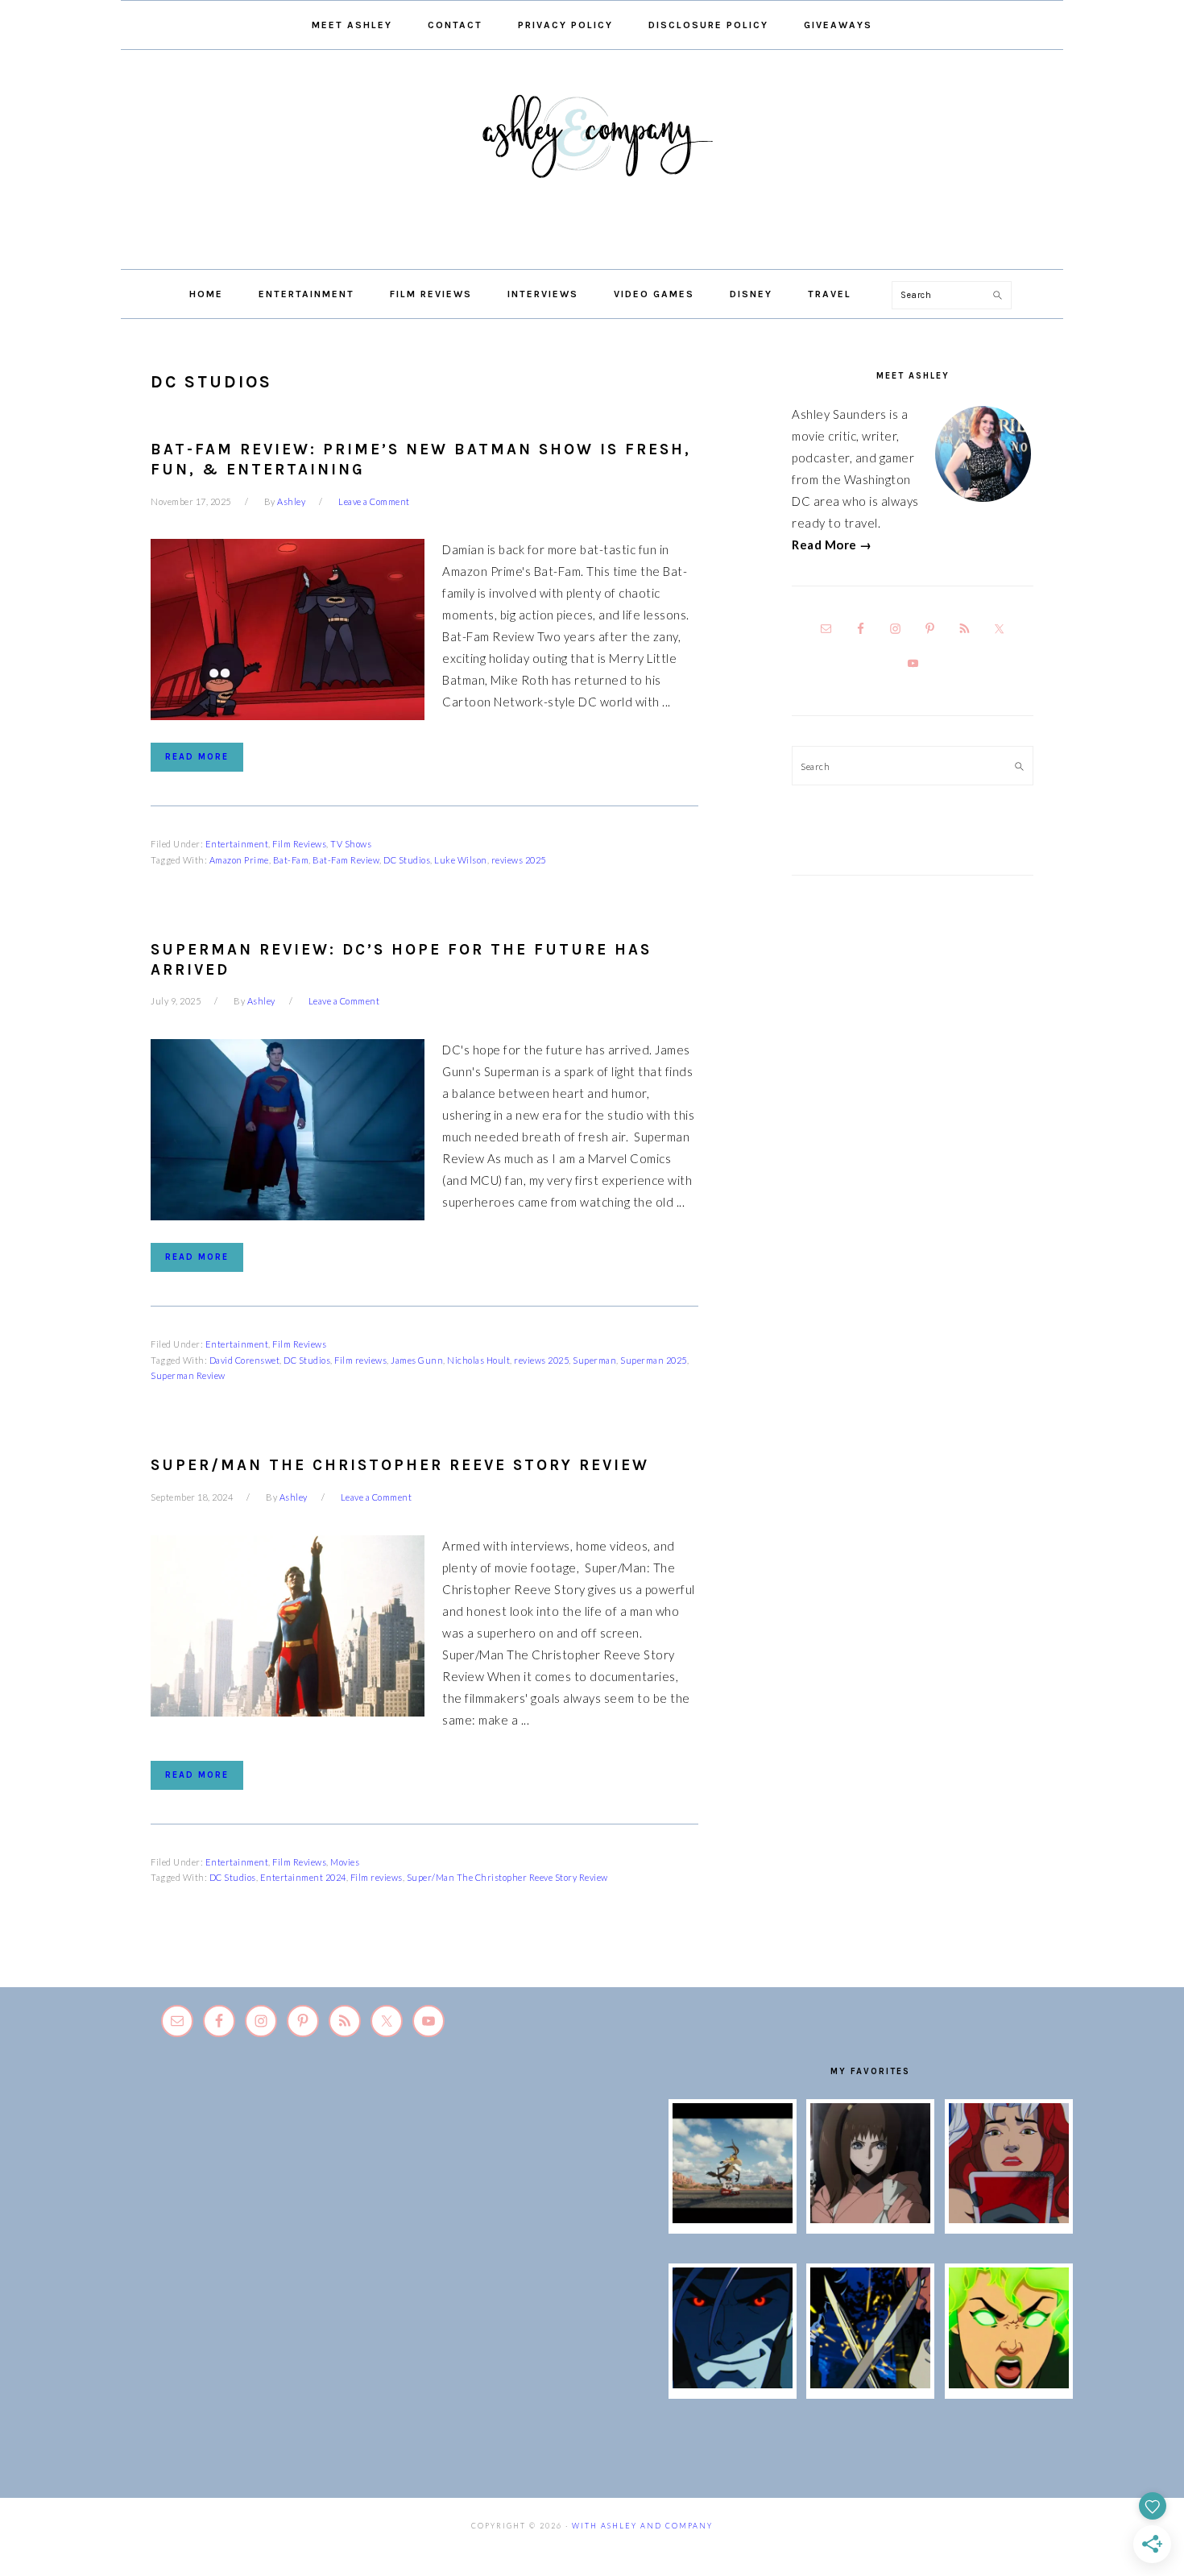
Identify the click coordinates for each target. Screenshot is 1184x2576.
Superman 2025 (654, 1360)
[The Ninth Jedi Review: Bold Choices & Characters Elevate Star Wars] (870, 2218)
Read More (197, 757)
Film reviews (360, 1360)
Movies (345, 1862)
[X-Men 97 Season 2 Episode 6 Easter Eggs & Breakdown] (1009, 2383)
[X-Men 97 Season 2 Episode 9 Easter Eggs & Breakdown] (1009, 2218)
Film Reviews (299, 844)
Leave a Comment (374, 501)
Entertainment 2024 (303, 1877)
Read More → (832, 545)
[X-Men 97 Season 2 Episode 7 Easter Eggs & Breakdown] (870, 2383)
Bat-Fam (291, 860)
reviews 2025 (519, 860)
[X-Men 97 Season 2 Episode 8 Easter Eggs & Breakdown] (733, 2383)
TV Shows (351, 844)
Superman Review (188, 1375)
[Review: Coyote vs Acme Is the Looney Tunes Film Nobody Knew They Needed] (733, 2218)
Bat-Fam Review (346, 860)
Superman (594, 1360)
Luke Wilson (461, 860)
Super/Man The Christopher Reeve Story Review (400, 1465)
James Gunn (417, 1360)
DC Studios (407, 860)
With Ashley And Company (592, 162)
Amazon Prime (239, 860)
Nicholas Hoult (478, 1360)
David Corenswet (245, 1360)
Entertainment (237, 844)
